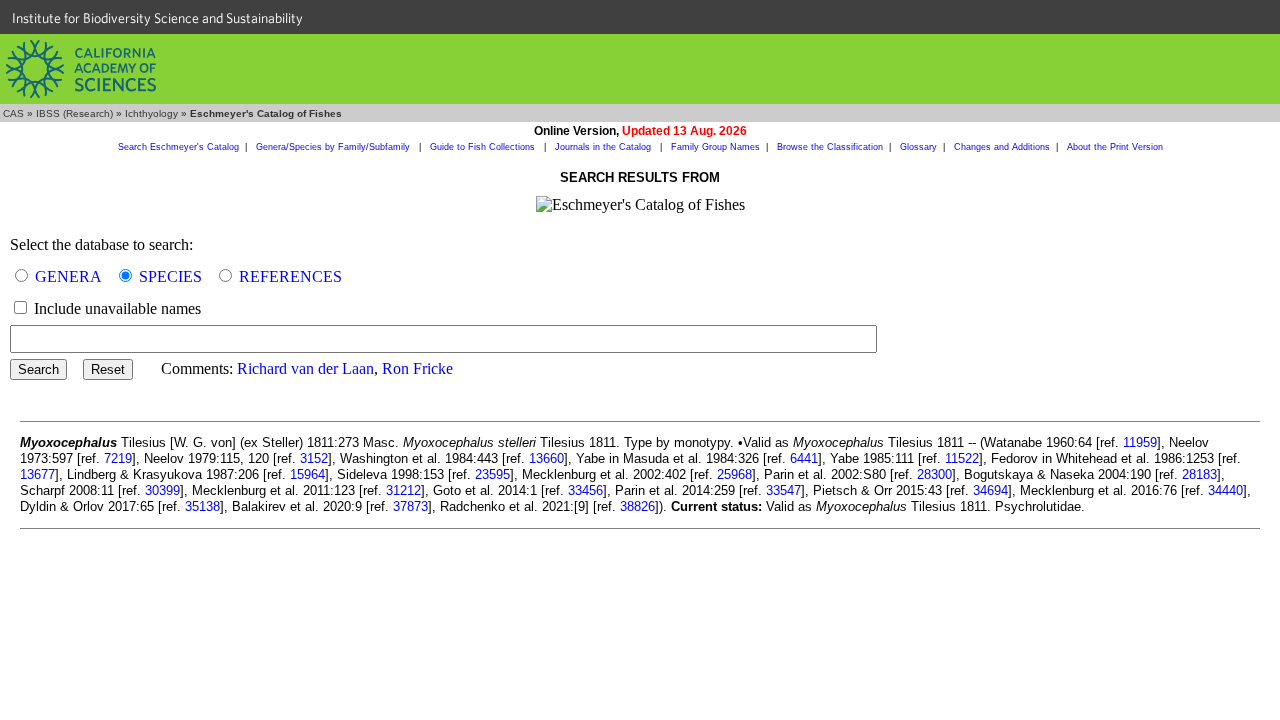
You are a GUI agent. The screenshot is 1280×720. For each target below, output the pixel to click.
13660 (546, 458)
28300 (934, 474)
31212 (403, 490)
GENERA (68, 276)
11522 (962, 458)
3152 (314, 458)
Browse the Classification (830, 147)
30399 (162, 490)
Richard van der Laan (305, 368)
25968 (734, 474)
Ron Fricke (417, 368)
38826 (637, 506)
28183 (1199, 474)
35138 (202, 506)
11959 (1140, 442)
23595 (492, 474)
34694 (990, 490)
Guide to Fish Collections (484, 147)
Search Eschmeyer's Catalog (178, 147)
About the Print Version (1115, 147)
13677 (37, 474)
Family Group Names (715, 147)
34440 (1225, 490)
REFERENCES (290, 276)
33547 (783, 490)
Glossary (918, 147)
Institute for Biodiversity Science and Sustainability (157, 18)
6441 (804, 458)
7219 (118, 458)
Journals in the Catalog (604, 147)
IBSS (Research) (74, 113)
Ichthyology (151, 113)
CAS (13, 113)
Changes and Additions (1002, 147)
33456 (585, 490)
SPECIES (170, 276)
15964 (307, 474)
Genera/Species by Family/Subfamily (334, 147)
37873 (410, 506)
